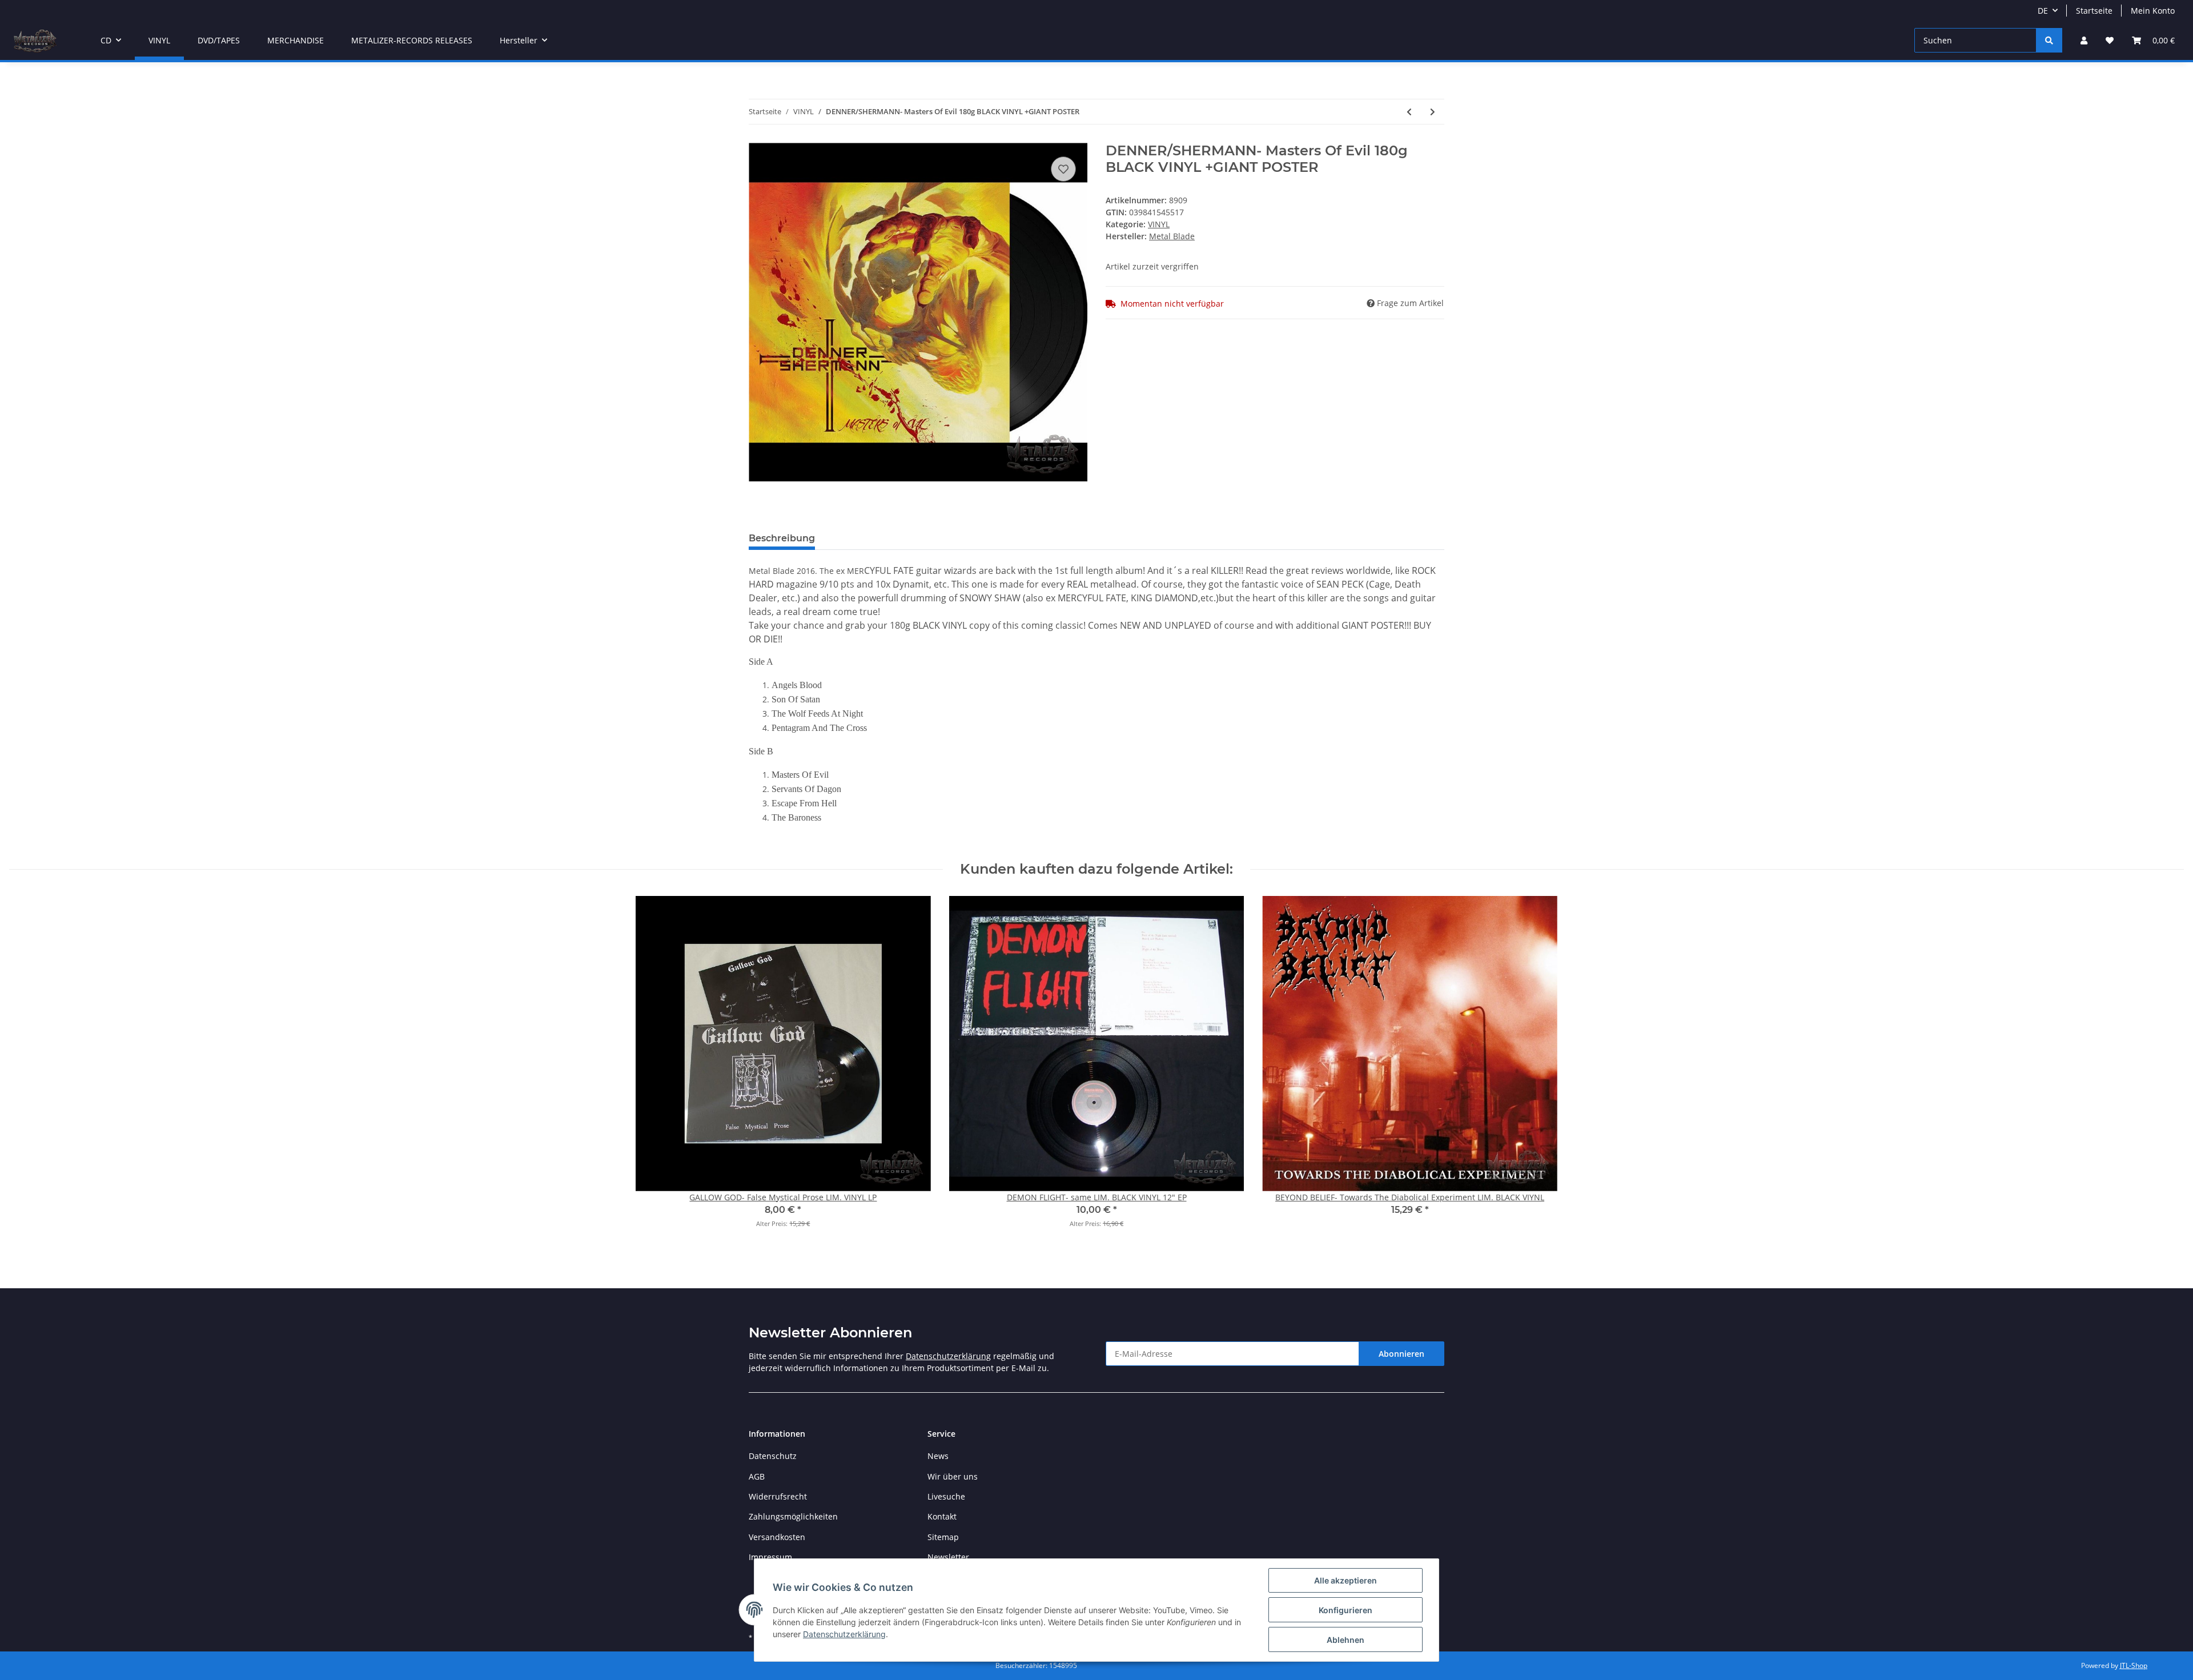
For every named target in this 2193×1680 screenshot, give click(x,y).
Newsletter (948, 1557)
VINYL (1159, 224)
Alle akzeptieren (1345, 1580)
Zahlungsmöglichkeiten (793, 1516)
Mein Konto (2153, 11)
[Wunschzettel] (2110, 40)
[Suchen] (2049, 40)
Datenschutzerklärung (948, 1356)
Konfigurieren (1345, 1610)
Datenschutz (773, 1456)
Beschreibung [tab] (782, 538)
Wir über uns (953, 1476)
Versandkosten (777, 1537)
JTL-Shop (2134, 1665)
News (938, 1456)
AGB (757, 1476)
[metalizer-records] (34, 41)
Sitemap (943, 1537)
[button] (2084, 40)
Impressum (770, 1557)
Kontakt (942, 1516)
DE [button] (2043, 11)
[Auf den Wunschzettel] (1063, 169)
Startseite (2094, 11)
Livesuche (946, 1496)
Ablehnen (1345, 1640)
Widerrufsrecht (778, 1496)
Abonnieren (1401, 1354)
